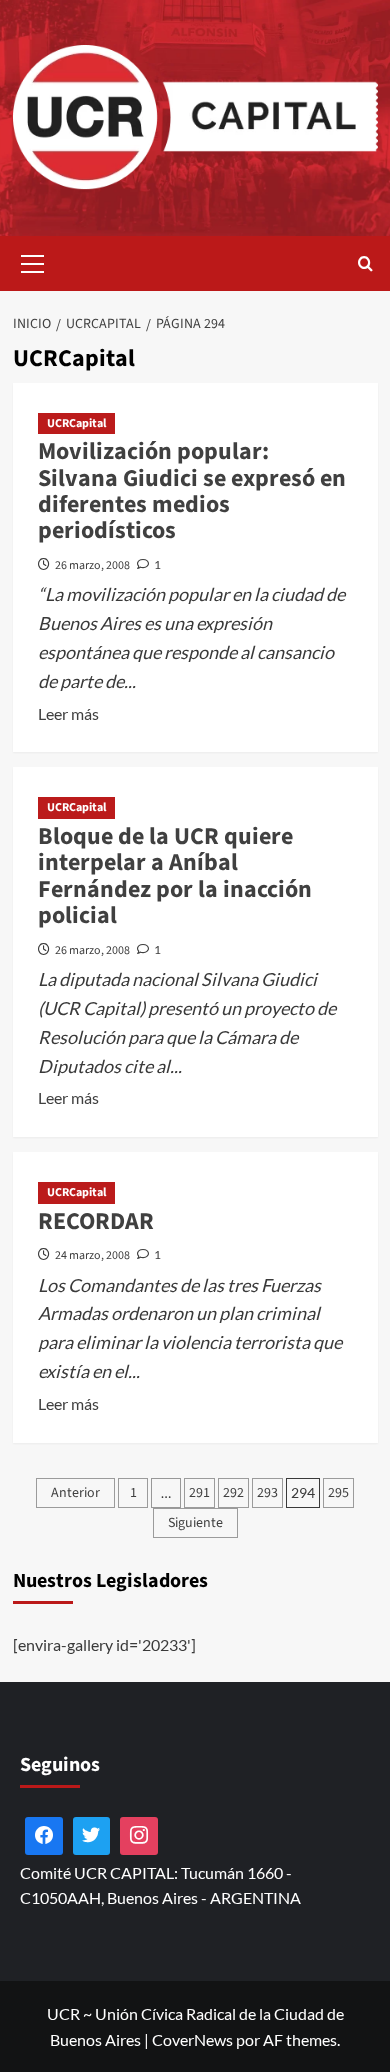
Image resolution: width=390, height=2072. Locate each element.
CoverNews (192, 2039)
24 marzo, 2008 (92, 1255)
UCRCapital (76, 423)
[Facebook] (44, 1836)
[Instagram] (139, 1836)
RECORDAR (96, 1221)
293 (267, 1493)
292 (233, 1493)
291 (199, 1493)
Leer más (68, 715)
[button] (33, 261)
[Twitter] (92, 1836)
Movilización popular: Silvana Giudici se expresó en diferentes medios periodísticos (192, 491)
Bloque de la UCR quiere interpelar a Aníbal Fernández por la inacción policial (175, 876)
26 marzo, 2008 (92, 565)
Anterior (75, 1493)
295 (338, 1493)
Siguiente (195, 1523)
